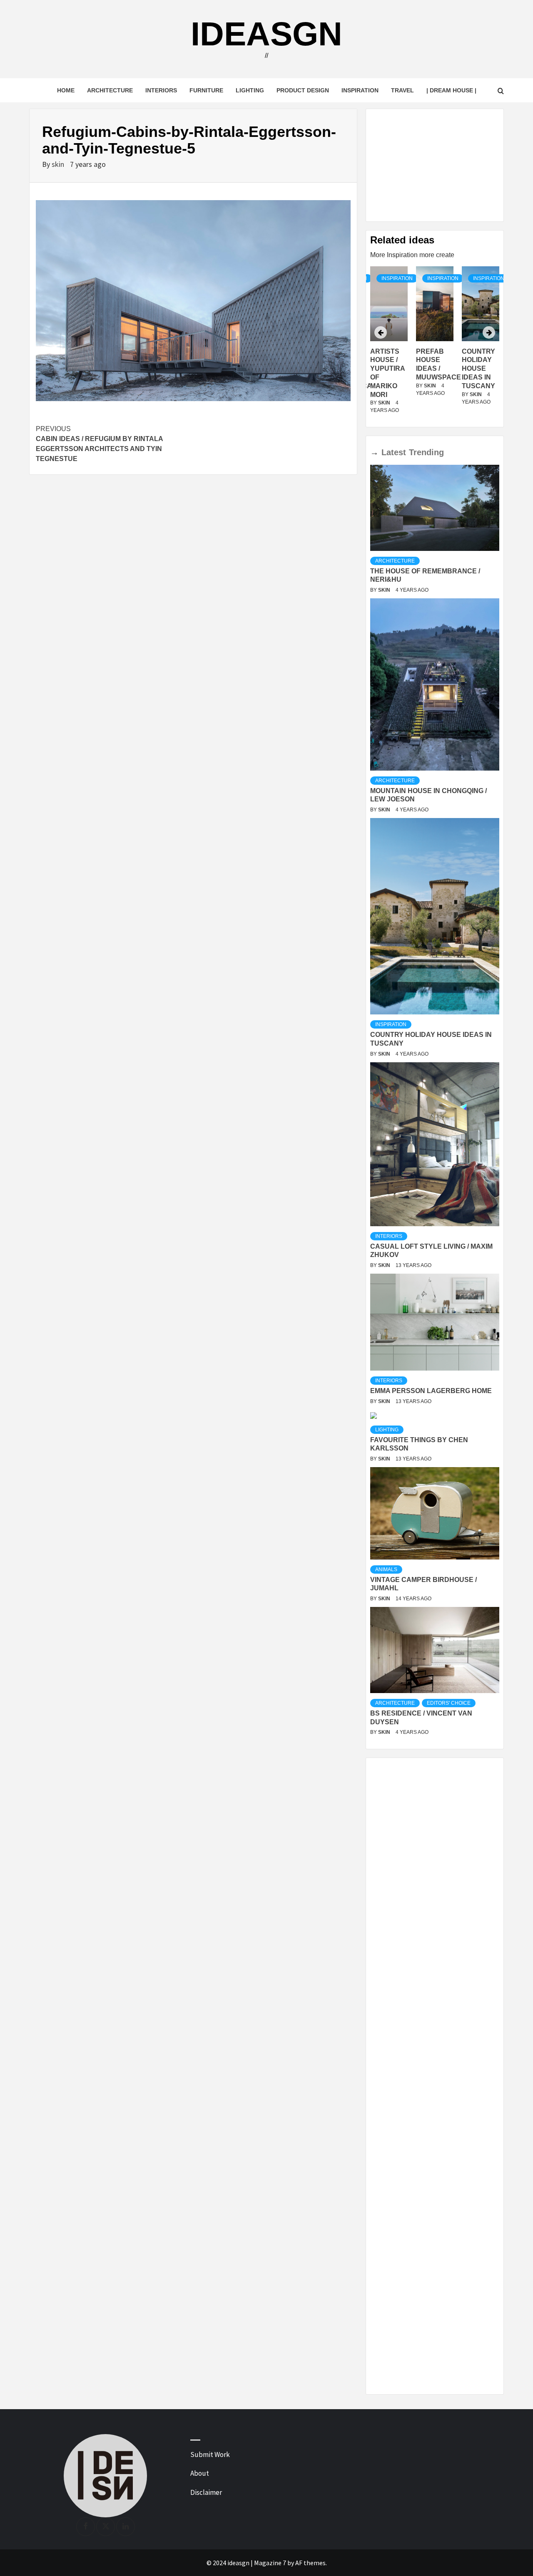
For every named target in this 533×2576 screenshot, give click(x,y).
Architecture (110, 90)
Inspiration (360, 90)
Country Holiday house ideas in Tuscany (433, 369)
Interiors (161, 90)
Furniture (206, 90)
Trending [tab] (426, 452)
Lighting (250, 90)
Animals (386, 1569)
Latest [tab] (394, 452)
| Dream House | (451, 90)
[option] (435, 345)
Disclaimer (206, 2492)
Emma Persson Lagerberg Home (431, 1391)
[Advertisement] (435, 165)
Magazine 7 (270, 2563)
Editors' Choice (449, 1703)
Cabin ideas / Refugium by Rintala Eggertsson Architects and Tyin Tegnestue (99, 444)
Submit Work (210, 2455)
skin (59, 164)
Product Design (303, 90)
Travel (402, 90)
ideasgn (266, 34)
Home (66, 90)
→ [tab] (374, 452)
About (200, 2473)
